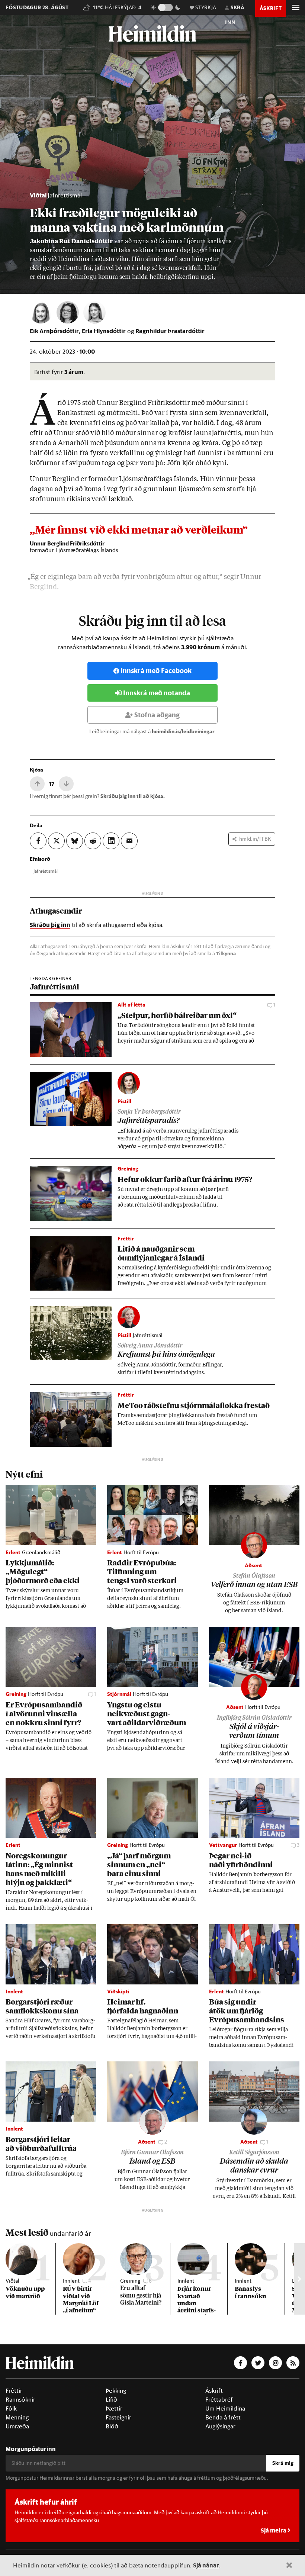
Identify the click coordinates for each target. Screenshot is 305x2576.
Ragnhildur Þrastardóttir (170, 331)
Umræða (17, 2426)
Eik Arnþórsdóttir (54, 331)
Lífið (111, 2399)
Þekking (116, 2390)
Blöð (112, 2426)
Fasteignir (118, 2417)
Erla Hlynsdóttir (104, 331)
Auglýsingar (220, 2426)
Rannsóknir (20, 2399)
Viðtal (38, 195)
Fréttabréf (219, 2399)
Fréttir (14, 2390)
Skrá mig (283, 2463)
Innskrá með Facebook (156, 671)
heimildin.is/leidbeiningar (183, 731)
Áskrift (214, 2390)
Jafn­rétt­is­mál (46, 871)
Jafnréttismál (65, 195)
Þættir (114, 2408)
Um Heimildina (225, 2408)
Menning (17, 2417)
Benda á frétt (223, 2417)
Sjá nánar (206, 2565)
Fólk (11, 2408)
